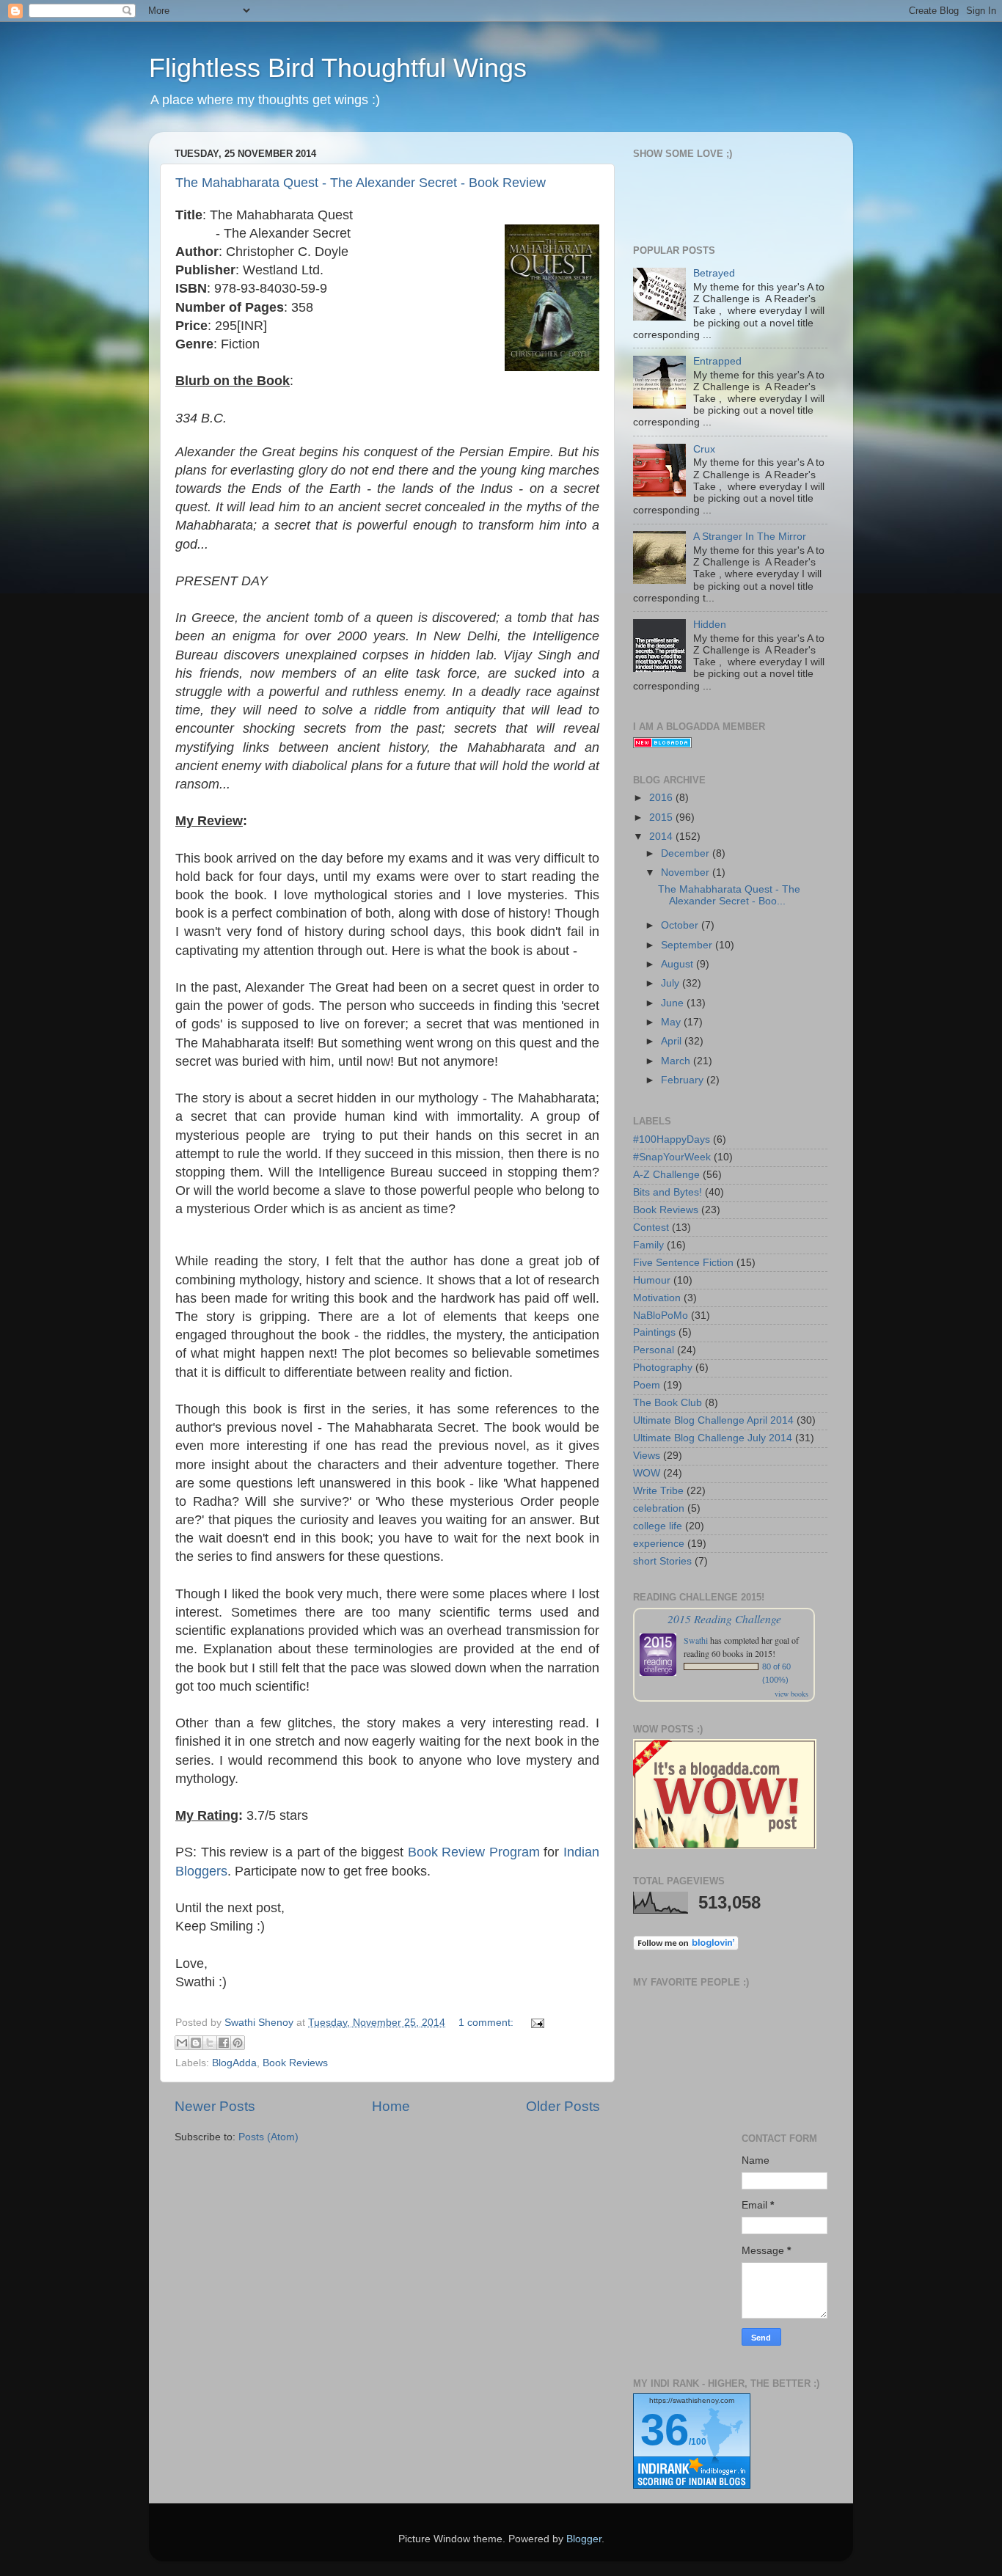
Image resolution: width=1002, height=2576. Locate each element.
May (672, 1022)
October (681, 925)
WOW (647, 1473)
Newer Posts (215, 2106)
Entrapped (717, 361)
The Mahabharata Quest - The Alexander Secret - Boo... (729, 895)
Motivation (657, 1298)
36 (665, 2430)
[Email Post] (535, 2023)
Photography (663, 1368)
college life (658, 1526)
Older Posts (563, 2106)
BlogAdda (234, 2063)
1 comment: (487, 2023)
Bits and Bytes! (668, 1192)
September (688, 945)
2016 (662, 798)
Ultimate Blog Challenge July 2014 (713, 1438)
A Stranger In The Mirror (750, 537)
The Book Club (668, 1403)
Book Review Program (474, 1852)
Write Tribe (658, 1491)
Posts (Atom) (268, 2137)
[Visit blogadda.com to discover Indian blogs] (662, 745)
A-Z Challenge (666, 1175)
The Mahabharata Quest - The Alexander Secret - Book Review (361, 183)
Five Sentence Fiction (683, 1263)
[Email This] (182, 2043)
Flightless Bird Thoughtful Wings (338, 68)
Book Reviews (295, 2063)
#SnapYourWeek (672, 1157)
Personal (654, 1350)
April (673, 1041)
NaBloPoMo (661, 1316)
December (687, 853)
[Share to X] (210, 2043)
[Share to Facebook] (224, 2043)
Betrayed (714, 273)
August (679, 964)
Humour (652, 1280)
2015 (662, 817)
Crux (704, 449)
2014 (662, 837)
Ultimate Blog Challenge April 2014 (713, 1420)
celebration (659, 1508)
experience (659, 1544)
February (684, 1080)
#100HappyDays (672, 1139)
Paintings (654, 1332)
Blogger (584, 2539)
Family (648, 1245)
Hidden (710, 625)
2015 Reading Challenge (724, 1618)
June (674, 1003)
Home (391, 2106)
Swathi (696, 1640)
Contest (651, 1227)
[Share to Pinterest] (238, 2043)
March (677, 1061)
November (687, 872)
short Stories (662, 1561)
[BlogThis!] (196, 2043)
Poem (647, 1385)
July (672, 983)
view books (791, 1694)
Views (647, 1456)
